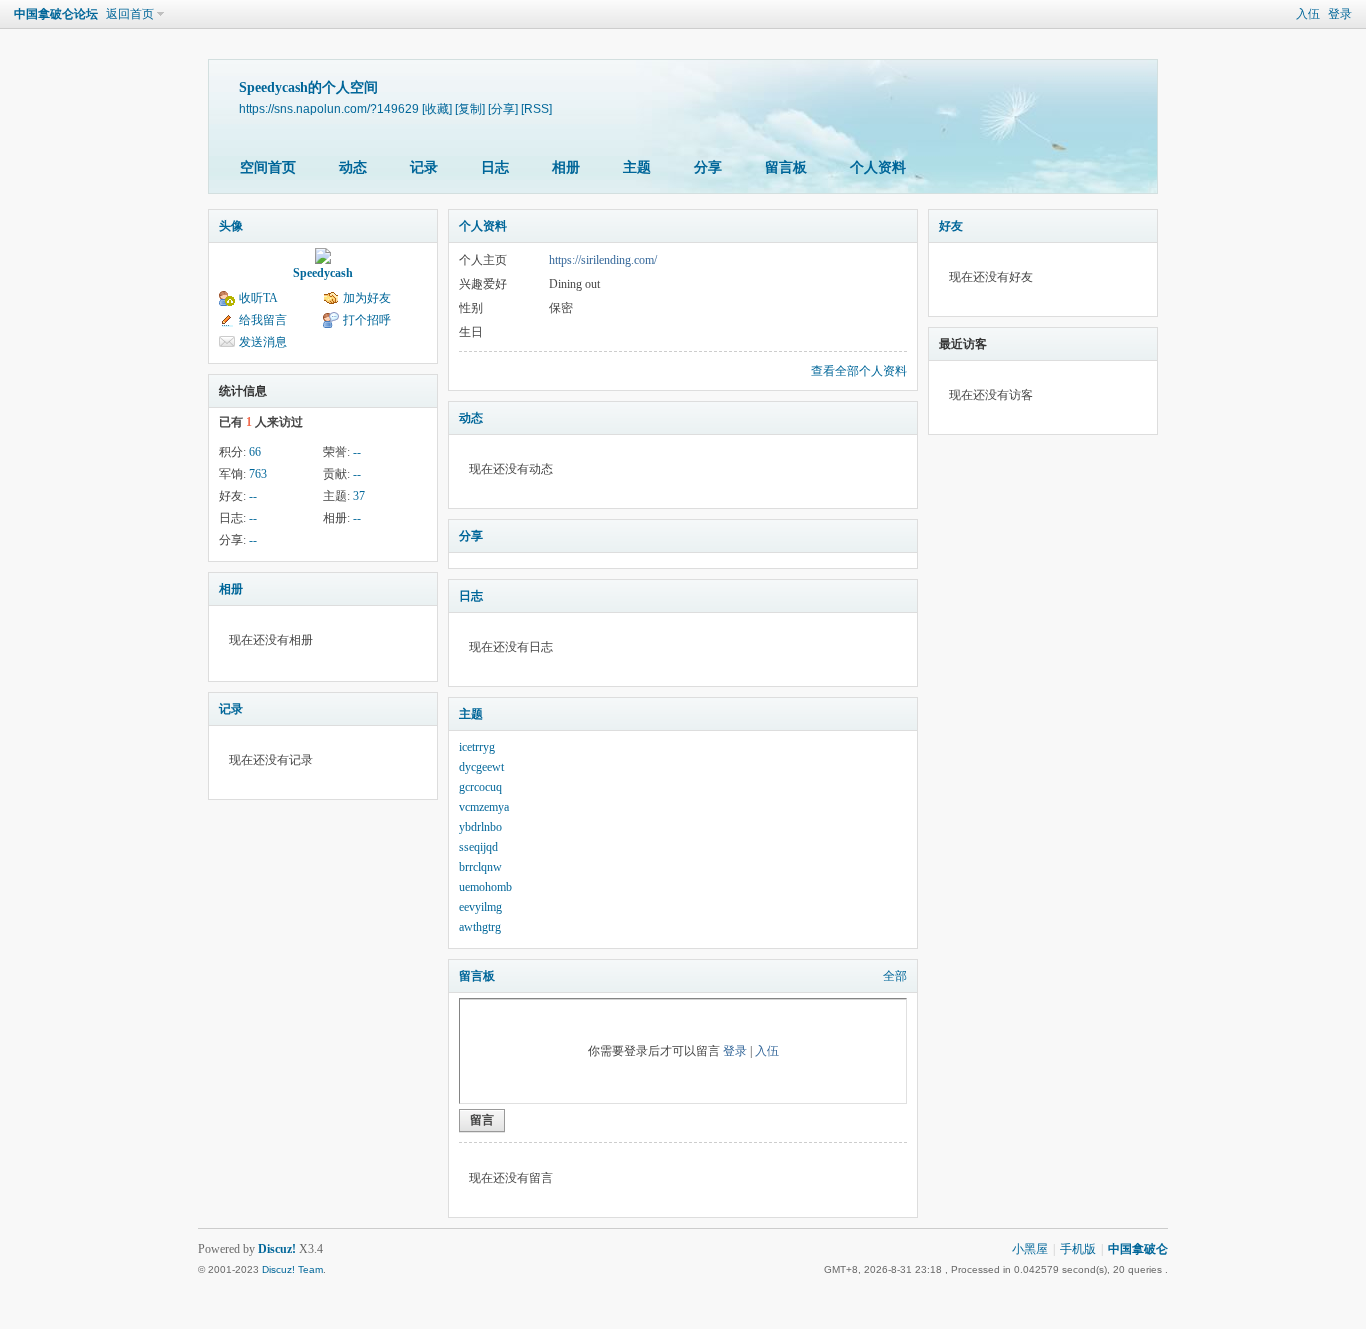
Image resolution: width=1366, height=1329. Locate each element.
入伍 (1308, 14)
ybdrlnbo (480, 827)
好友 (951, 226)
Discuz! (277, 1249)
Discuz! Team (292, 1269)
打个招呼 (367, 320)
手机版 (1078, 1249)
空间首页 (268, 167)
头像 (231, 226)
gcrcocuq (480, 787)
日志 (495, 167)
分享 (708, 167)
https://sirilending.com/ (603, 260)
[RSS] (536, 108)
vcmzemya (484, 807)
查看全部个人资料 (859, 371)
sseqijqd (478, 847)
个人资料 (878, 167)
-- (357, 452)
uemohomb (485, 887)
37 (359, 496)
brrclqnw (480, 867)
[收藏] (437, 108)
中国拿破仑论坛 (56, 14)
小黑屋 (1030, 1249)
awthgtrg (480, 927)
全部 (895, 976)
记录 (424, 167)
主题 (637, 167)
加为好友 (367, 298)
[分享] (503, 108)
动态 (353, 167)
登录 (1340, 14)
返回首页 (130, 14)
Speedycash (323, 273)
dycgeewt (481, 767)
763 (258, 474)
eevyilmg (480, 907)
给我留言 (263, 320)
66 (255, 452)
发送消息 (263, 342)
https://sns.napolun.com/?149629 (329, 108)
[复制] (470, 108)
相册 (566, 167)
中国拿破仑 (1138, 1249)
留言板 (786, 167)
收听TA (258, 298)
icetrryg (477, 747)
